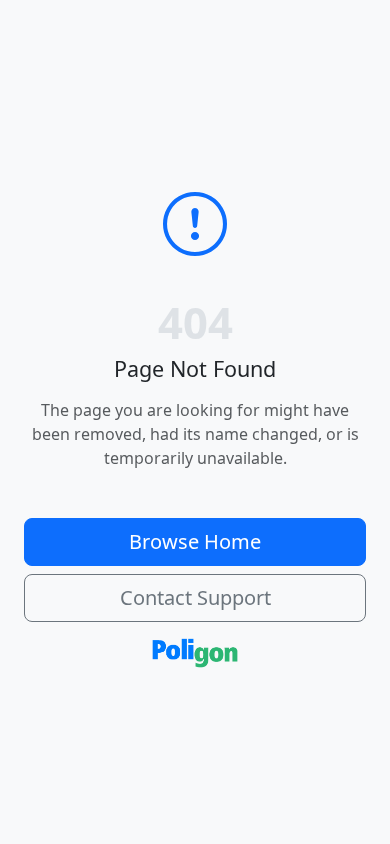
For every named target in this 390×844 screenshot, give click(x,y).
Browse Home (195, 541)
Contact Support (195, 597)
